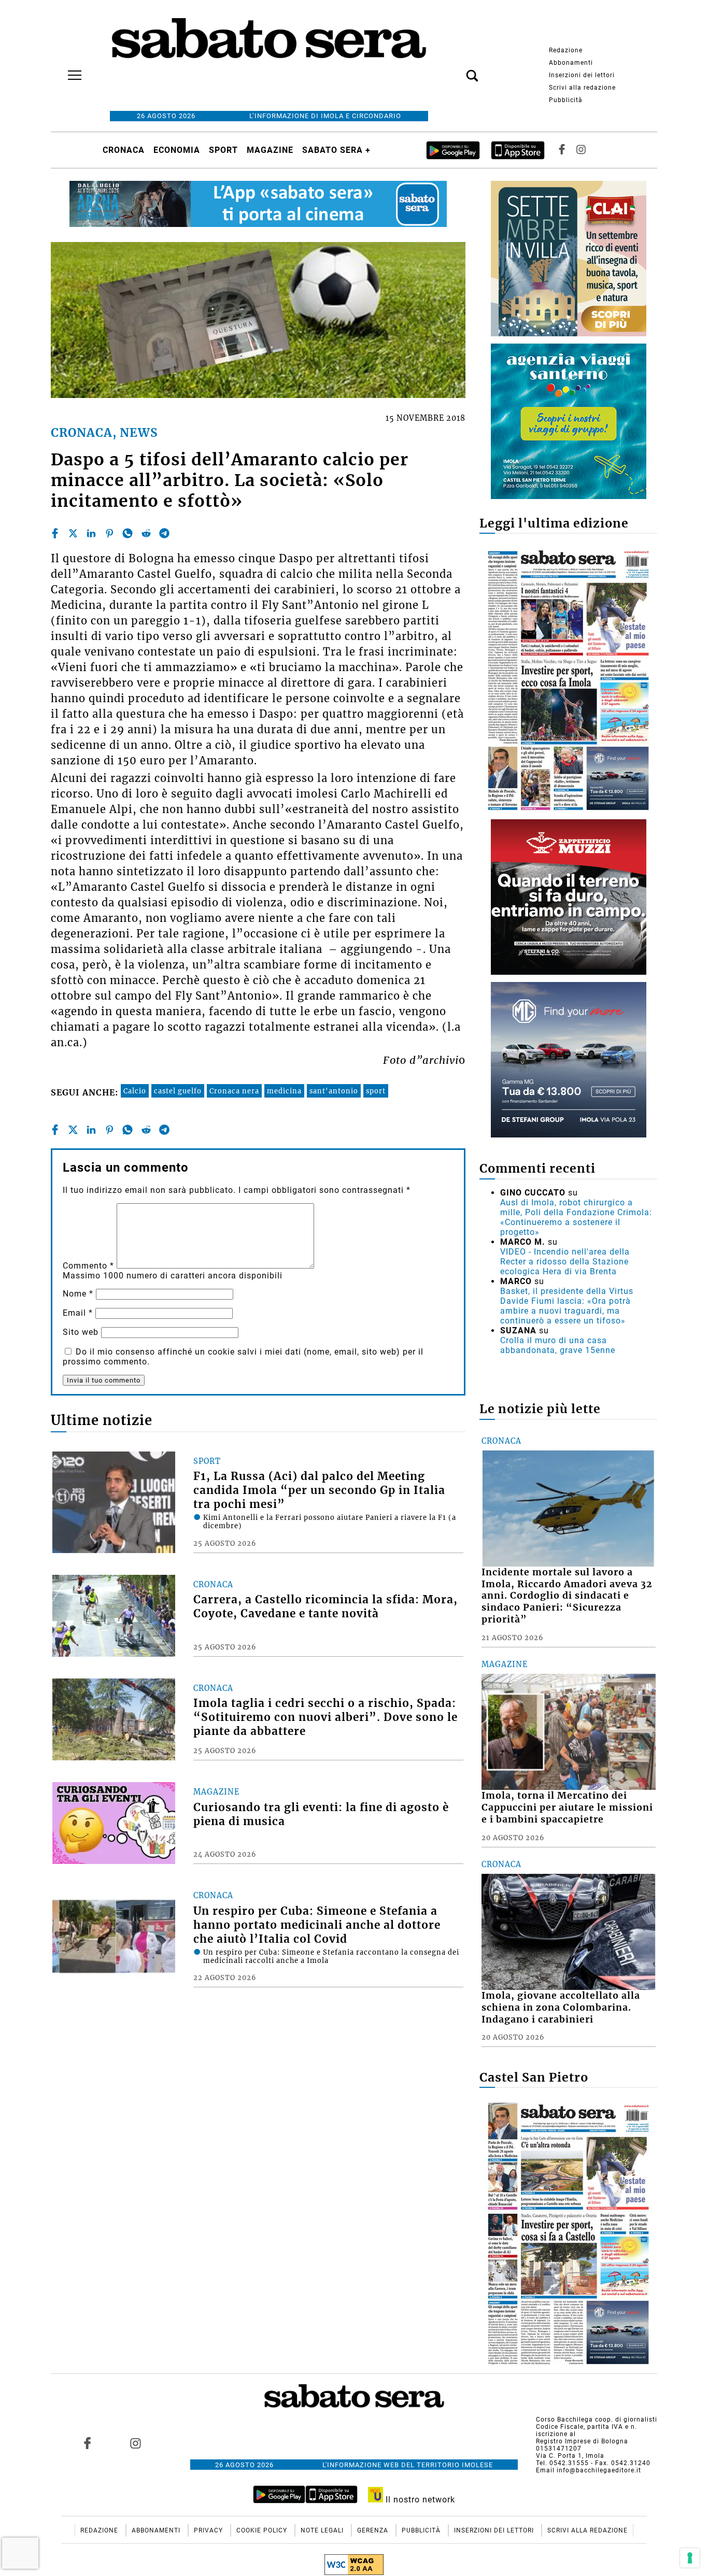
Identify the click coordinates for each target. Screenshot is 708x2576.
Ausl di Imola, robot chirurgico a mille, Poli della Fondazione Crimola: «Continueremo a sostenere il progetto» (576, 1217)
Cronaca (124, 150)
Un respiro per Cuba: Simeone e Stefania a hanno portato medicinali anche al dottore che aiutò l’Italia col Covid (317, 1925)
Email (78, 1313)
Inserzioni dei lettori (582, 75)
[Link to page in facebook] (88, 2443)
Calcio (135, 1091)
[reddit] (146, 533)
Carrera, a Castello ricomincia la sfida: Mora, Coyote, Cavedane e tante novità (325, 1607)
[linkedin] (91, 533)
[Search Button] (457, 70)
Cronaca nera (234, 1091)
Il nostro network (419, 2500)
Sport (223, 150)
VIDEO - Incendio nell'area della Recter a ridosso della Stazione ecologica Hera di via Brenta (565, 1262)
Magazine (270, 150)
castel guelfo (178, 1091)
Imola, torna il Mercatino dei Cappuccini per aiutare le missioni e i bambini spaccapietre (567, 1808)
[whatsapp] (128, 533)
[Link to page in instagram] (135, 2443)
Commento (88, 1266)
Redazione (566, 50)
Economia (177, 150)
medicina (284, 1091)
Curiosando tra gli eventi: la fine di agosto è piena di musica (321, 1814)
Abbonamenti (571, 63)
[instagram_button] (581, 150)
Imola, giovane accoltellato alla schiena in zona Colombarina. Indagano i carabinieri (561, 2008)
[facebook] (55, 533)
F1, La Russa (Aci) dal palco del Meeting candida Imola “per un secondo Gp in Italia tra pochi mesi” (319, 1490)
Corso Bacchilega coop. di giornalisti (597, 2420)
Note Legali (323, 2530)
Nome (78, 1294)
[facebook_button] (562, 150)
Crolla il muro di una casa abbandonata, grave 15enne (558, 1345)
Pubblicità (566, 100)
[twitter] (73, 533)
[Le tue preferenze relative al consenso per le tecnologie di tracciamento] (690, 2558)
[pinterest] (109, 533)
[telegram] (164, 533)
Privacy (209, 2530)
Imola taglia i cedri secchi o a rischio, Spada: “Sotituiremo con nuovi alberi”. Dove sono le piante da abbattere (325, 1717)
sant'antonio (334, 1091)
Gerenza (374, 2530)
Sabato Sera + (336, 150)
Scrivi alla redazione (582, 88)
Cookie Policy (263, 2530)
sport (376, 1091)
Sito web (81, 1332)
